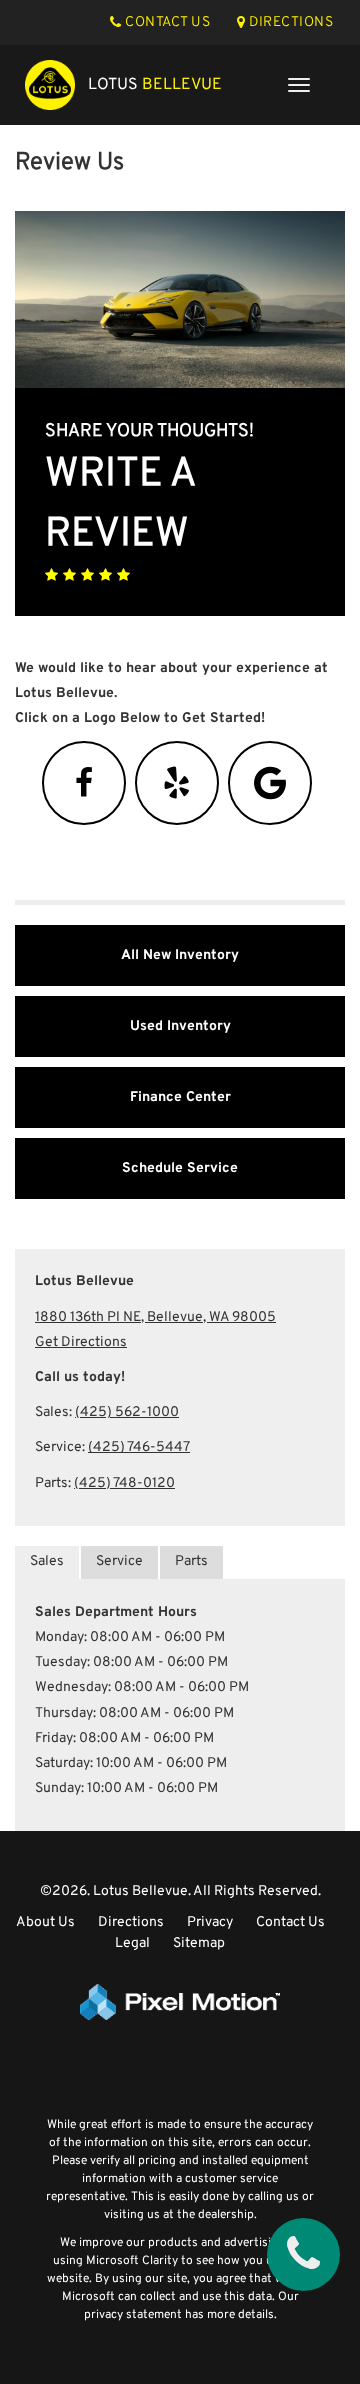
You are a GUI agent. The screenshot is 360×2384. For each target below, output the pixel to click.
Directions (131, 1922)
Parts (191, 1561)
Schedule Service (180, 1168)
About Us (45, 1922)
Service (119, 1561)
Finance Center (180, 1097)
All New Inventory (180, 955)
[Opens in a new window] (84, 790)
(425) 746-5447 (139, 1447)
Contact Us (290, 1922)
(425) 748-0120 (124, 1483)
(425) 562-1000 (127, 1412)
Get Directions (81, 1342)
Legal (132, 1943)
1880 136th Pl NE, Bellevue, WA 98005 (155, 1317)
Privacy (210, 1922)
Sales (47, 1561)
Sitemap (199, 1943)
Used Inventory (180, 1026)
